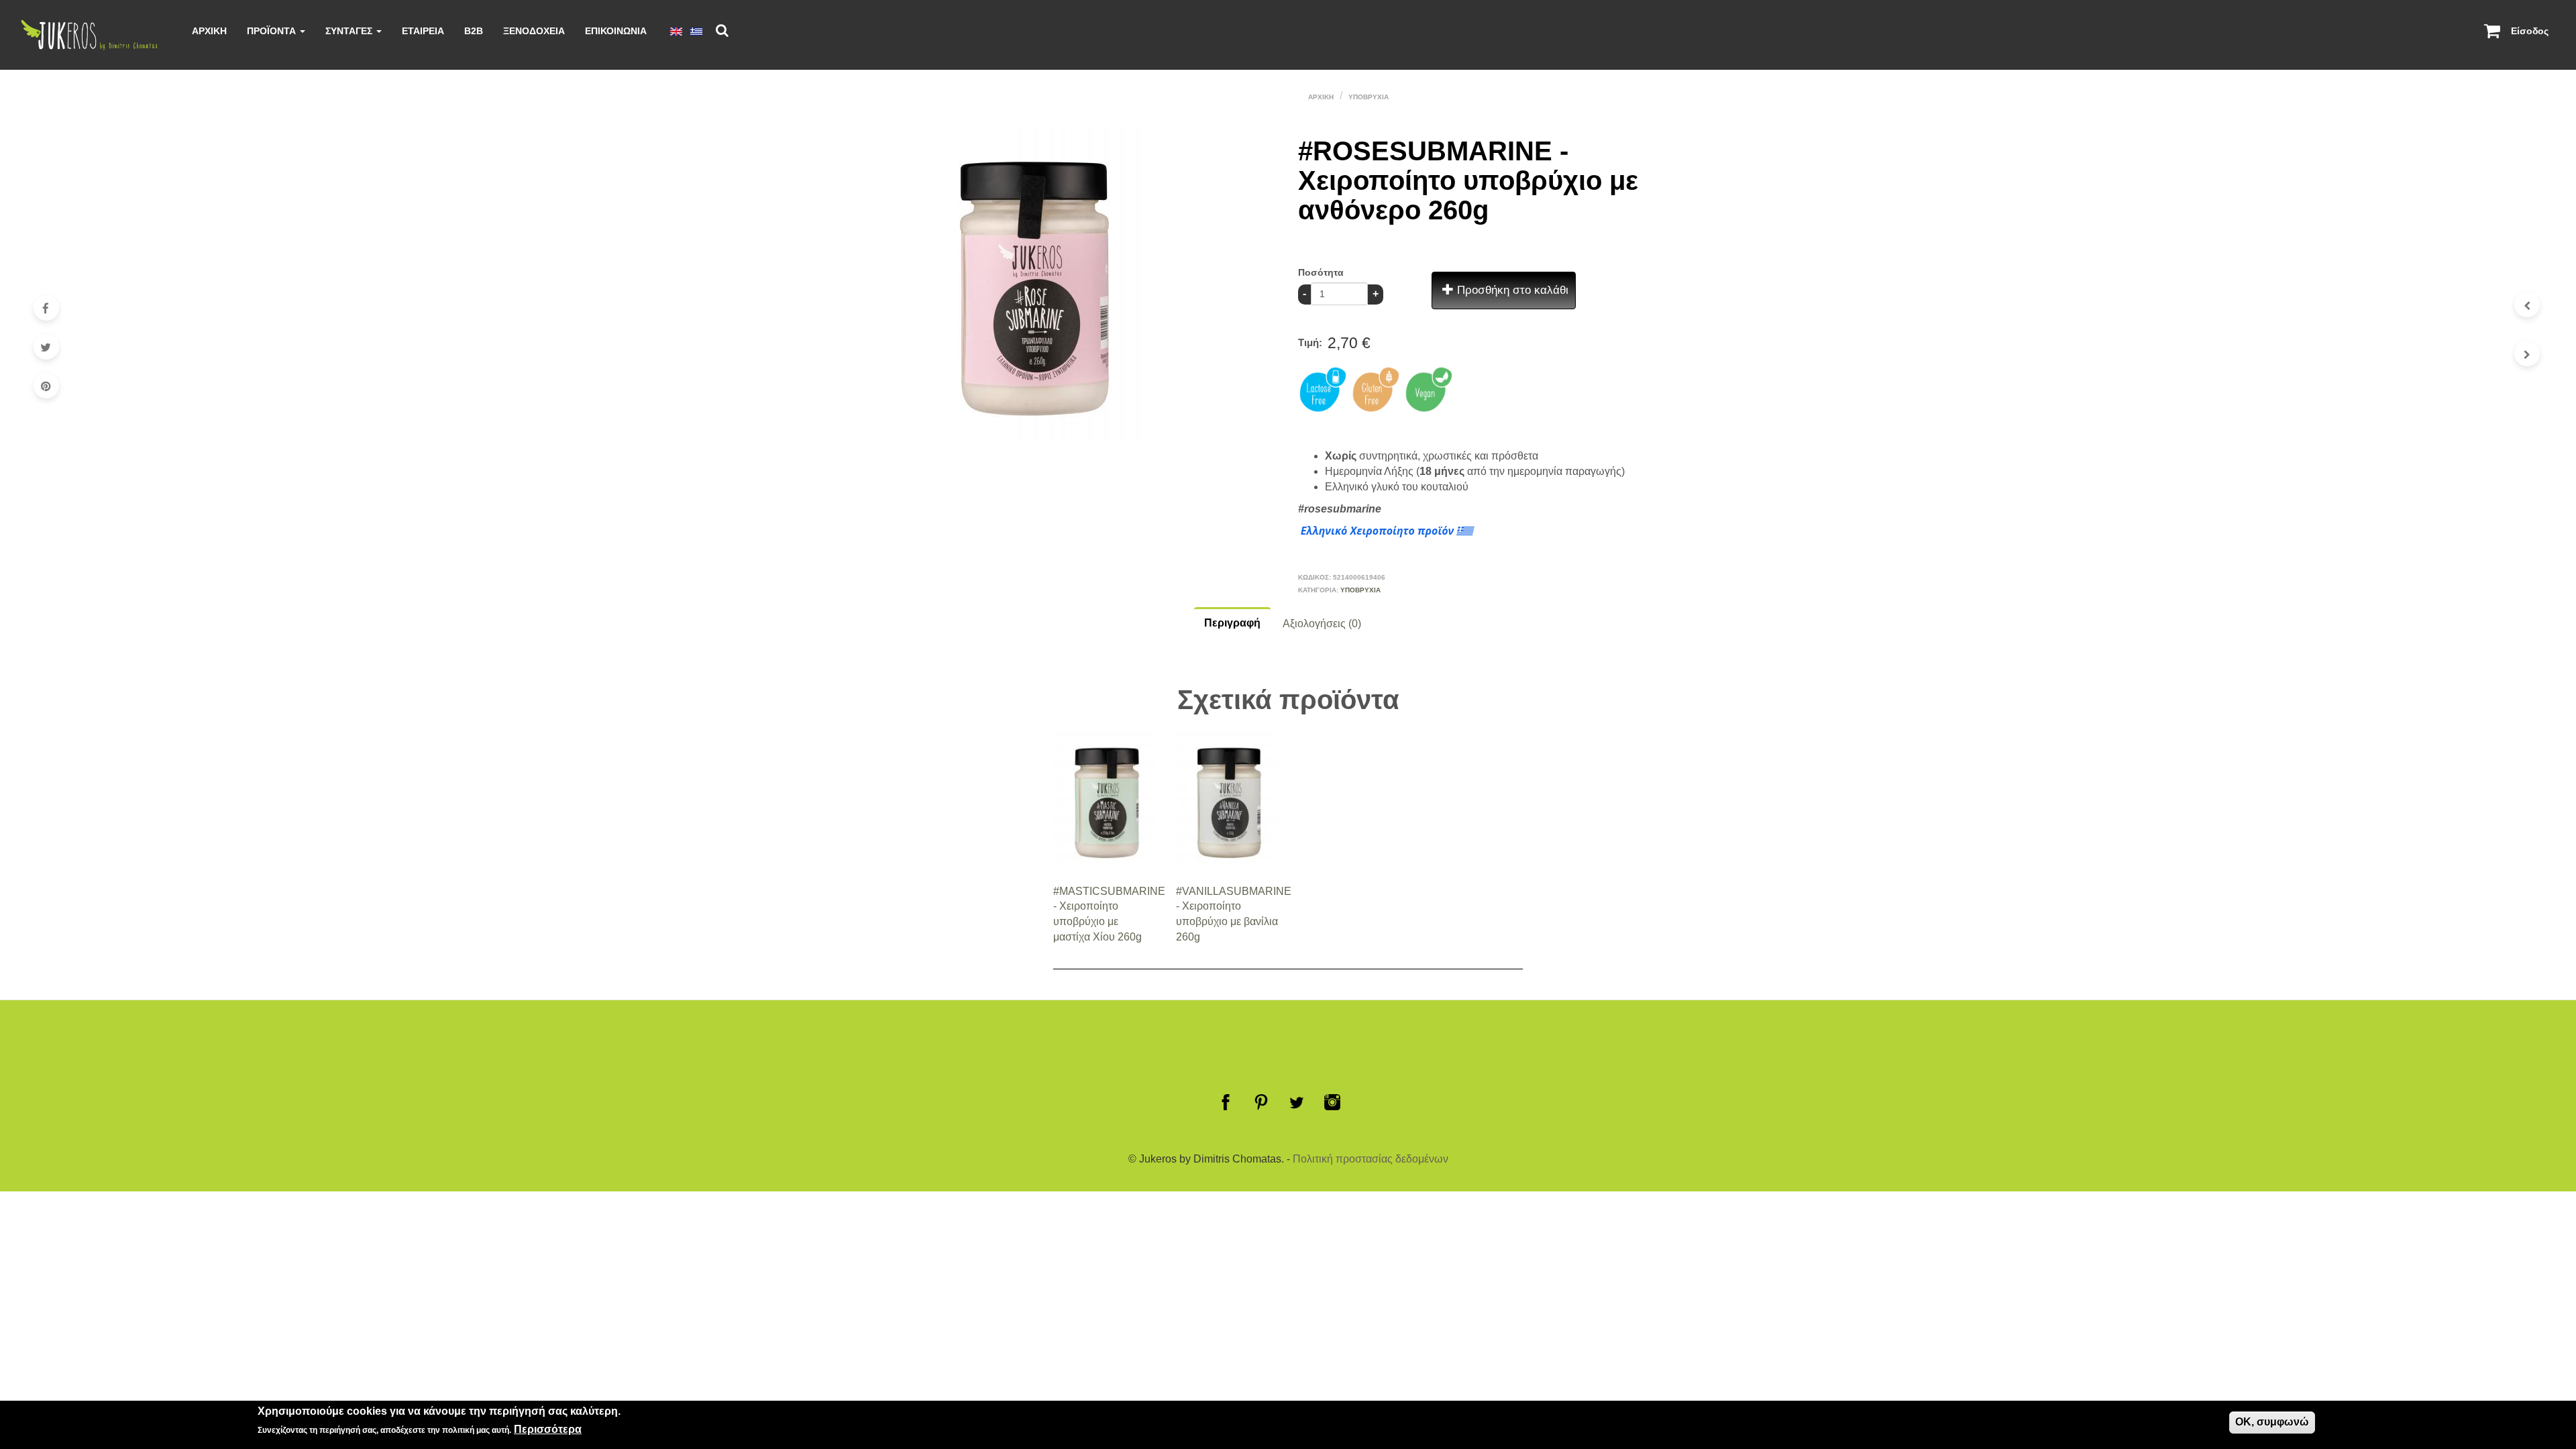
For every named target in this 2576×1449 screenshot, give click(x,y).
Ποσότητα (1321, 272)
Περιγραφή (1232, 623)
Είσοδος (2530, 31)
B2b (474, 31)
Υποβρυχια (1368, 97)
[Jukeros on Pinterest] (1261, 1102)
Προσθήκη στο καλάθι (1511, 290)
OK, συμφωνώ (2272, 1422)
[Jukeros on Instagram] (1332, 1102)
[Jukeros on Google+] (1297, 1102)
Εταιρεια (423, 31)
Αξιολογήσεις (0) (1322, 624)
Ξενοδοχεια (534, 31)
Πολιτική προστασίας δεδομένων (1371, 1159)
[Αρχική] (95, 35)
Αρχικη (209, 31)
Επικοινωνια (616, 31)
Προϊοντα (273, 31)
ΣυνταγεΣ (350, 31)
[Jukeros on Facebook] (1226, 1102)
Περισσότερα (548, 1430)
